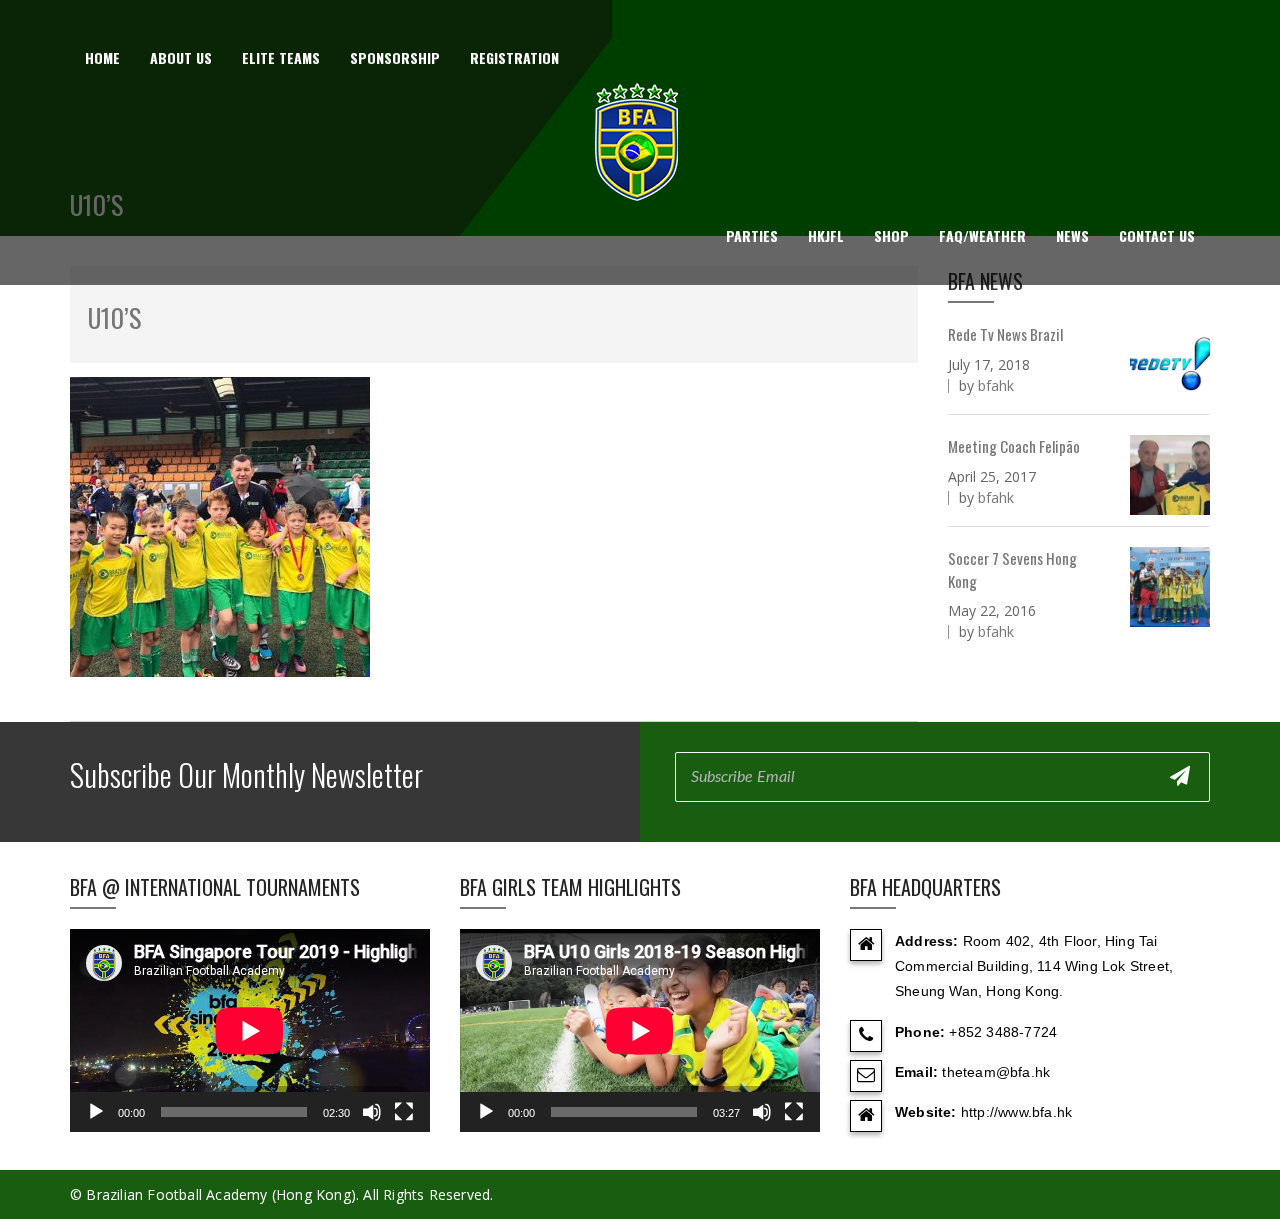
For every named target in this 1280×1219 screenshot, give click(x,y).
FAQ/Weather (982, 235)
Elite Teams (281, 57)
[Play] (96, 1112)
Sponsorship (395, 57)
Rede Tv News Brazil (1005, 334)
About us (181, 57)
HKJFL (826, 235)
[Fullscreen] (404, 1112)
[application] (250, 1030)
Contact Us (1157, 235)
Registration (514, 57)
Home (102, 57)
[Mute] (372, 1112)
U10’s (114, 317)
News (1072, 235)
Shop (891, 235)
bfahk (996, 385)
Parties (752, 235)
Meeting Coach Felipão (1014, 446)
